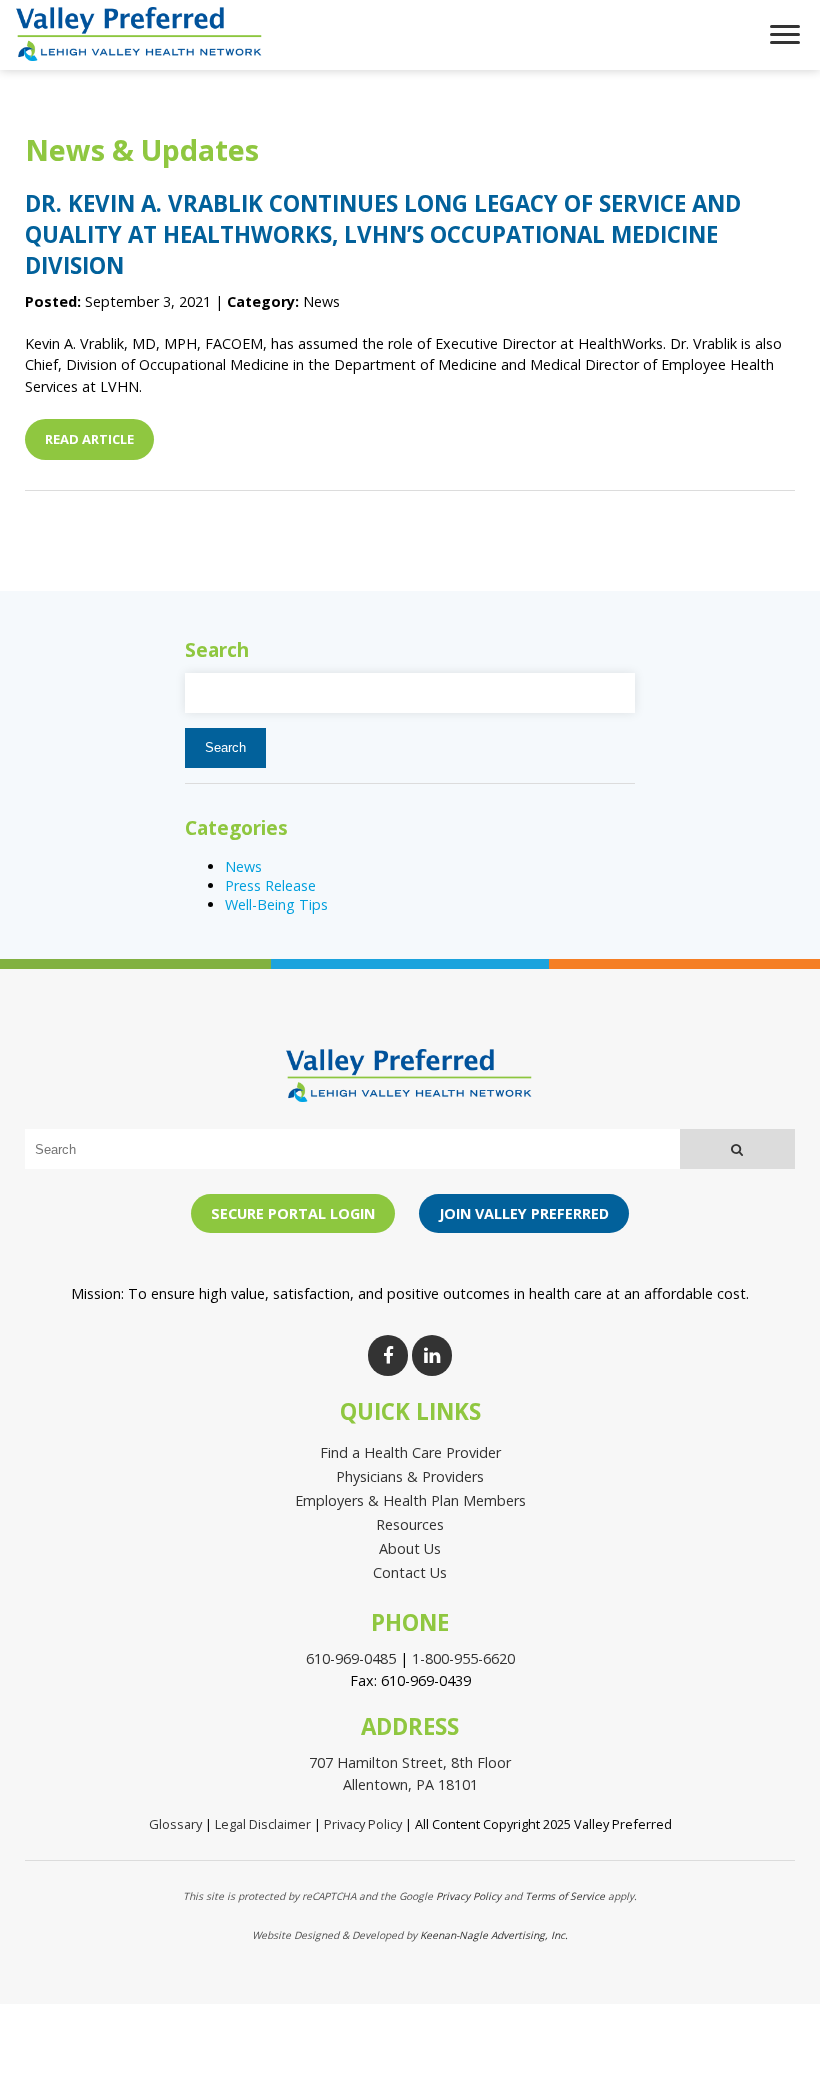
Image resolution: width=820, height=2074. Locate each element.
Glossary (175, 1824)
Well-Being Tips (276, 904)
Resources (410, 1524)
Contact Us (410, 1572)
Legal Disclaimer (263, 1824)
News (243, 866)
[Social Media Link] (388, 1355)
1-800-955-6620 (463, 1658)
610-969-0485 (351, 1658)
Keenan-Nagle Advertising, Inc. (494, 1935)
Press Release (270, 885)
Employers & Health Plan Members (410, 1500)
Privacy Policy (363, 1824)
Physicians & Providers (410, 1476)
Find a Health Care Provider (410, 1452)
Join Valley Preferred (524, 1213)
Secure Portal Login (293, 1213)
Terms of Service (565, 1896)
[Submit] (738, 1149)
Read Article (89, 439)
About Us (410, 1548)
